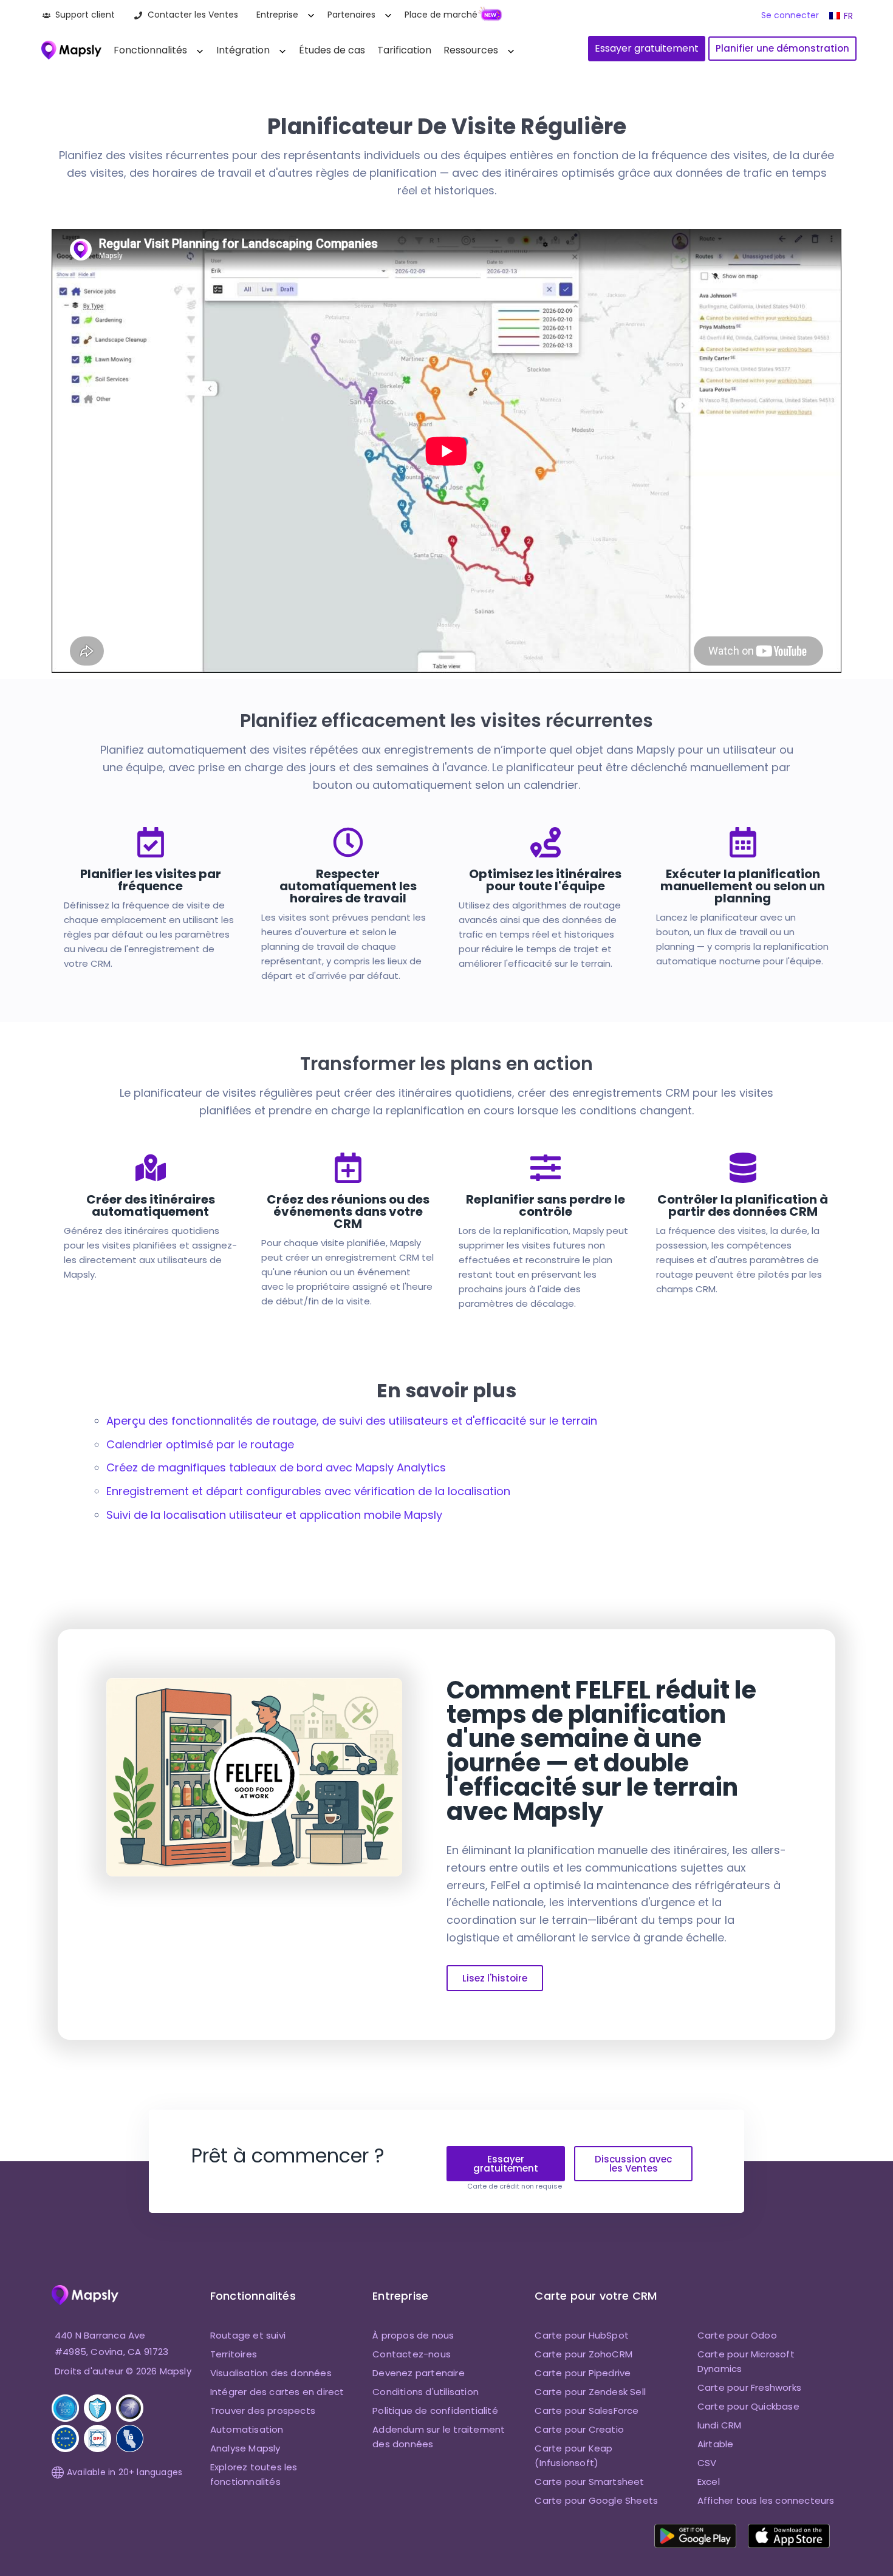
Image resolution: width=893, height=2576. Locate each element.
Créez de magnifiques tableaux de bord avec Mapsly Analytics (276, 1467)
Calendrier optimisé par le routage (200, 1444)
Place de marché (441, 15)
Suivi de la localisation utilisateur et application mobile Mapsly (274, 1515)
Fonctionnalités (150, 50)
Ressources (471, 50)
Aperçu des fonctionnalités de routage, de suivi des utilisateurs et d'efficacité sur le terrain (352, 1421)
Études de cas (332, 50)
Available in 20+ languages (125, 2472)
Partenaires (351, 15)
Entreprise (277, 15)
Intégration (243, 50)
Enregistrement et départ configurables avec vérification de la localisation (308, 1491)
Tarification (404, 50)
